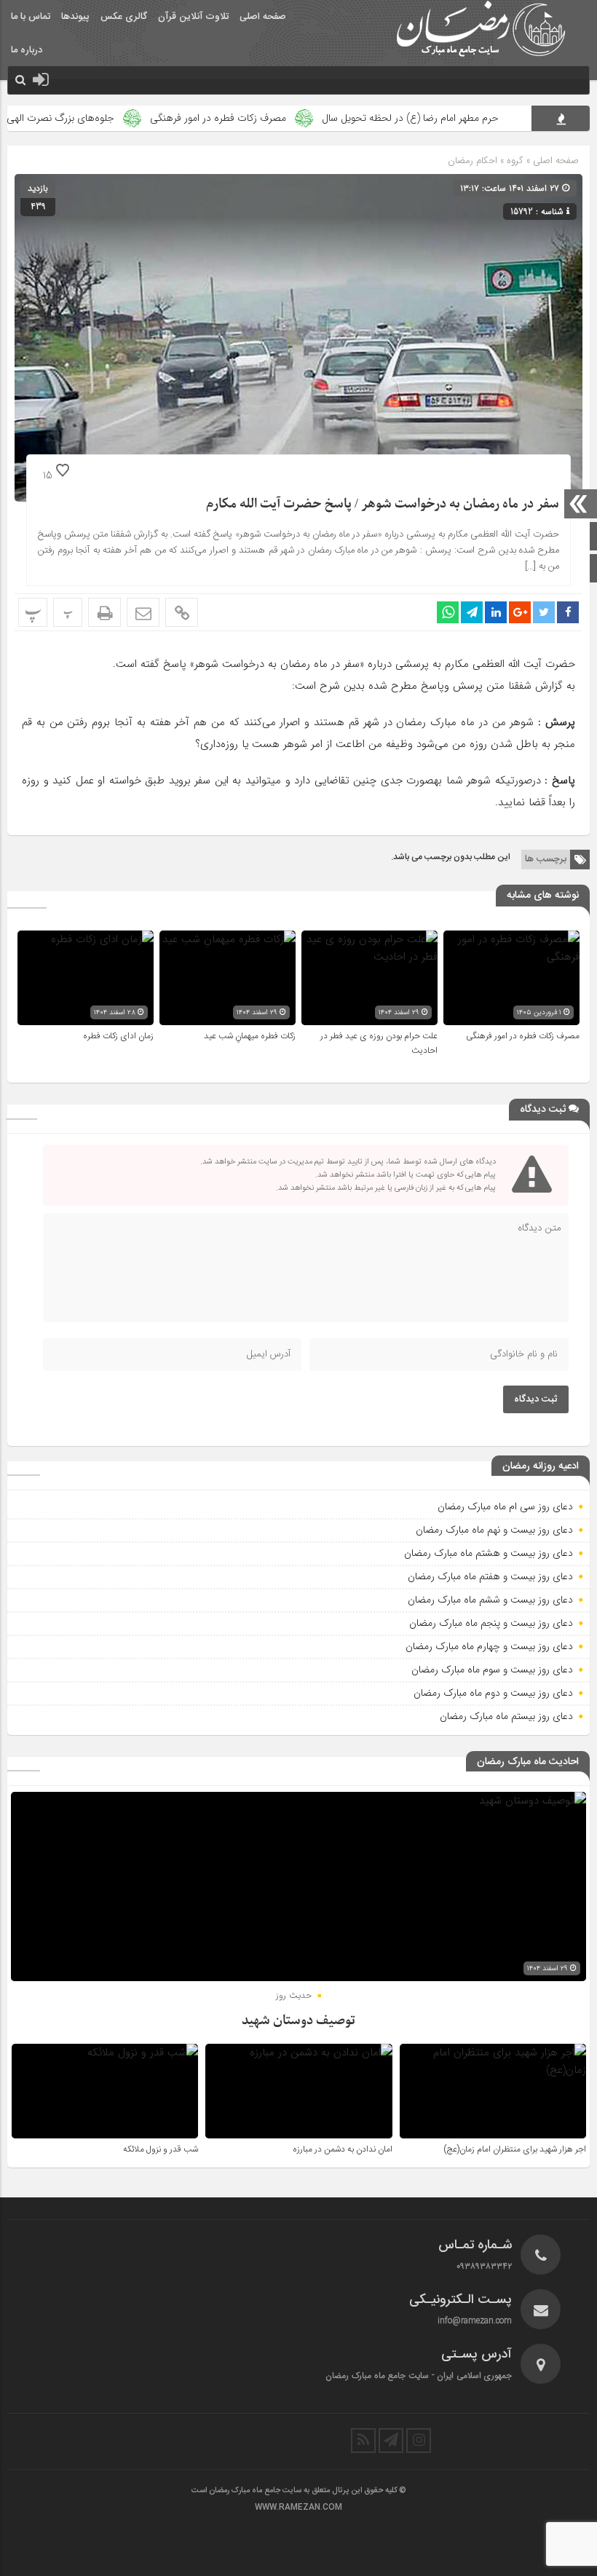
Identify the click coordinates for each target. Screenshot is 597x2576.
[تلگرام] (391, 2441)
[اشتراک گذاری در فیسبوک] (568, 612)
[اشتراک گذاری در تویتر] (544, 612)
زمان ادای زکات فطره (118, 1036)
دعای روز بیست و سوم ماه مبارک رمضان (492, 1670)
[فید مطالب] (363, 2441)
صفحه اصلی (263, 17)
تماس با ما (31, 17)
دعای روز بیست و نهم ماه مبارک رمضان (494, 1530)
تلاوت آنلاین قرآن (193, 17)
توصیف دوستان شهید (298, 2021)
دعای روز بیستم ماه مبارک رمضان (506, 1716)
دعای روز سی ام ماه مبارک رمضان (505, 1506)
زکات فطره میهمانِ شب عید (250, 1036)
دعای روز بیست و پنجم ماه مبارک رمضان (491, 1623)
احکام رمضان (473, 161)
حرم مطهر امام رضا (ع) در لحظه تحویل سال (460, 118)
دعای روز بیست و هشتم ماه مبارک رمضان (489, 1553)
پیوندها (75, 17)
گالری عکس (124, 17)
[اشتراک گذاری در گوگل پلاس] (520, 612)
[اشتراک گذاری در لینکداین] (496, 612)
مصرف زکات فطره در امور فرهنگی (268, 118)
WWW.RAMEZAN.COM (298, 2508)
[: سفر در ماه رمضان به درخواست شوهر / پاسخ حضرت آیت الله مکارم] (143, 612)
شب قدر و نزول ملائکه (161, 2149)
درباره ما (27, 50)
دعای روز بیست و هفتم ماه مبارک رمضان (490, 1576)
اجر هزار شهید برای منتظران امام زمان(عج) (515, 2149)
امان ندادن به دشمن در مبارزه (343, 2149)
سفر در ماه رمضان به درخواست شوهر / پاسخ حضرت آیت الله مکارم (383, 504)
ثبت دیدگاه (536, 1399)
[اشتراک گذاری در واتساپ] (448, 612)
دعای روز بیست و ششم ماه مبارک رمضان (490, 1600)
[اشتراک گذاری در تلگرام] (472, 612)
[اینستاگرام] (419, 2441)
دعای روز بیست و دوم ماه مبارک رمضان (493, 1693)
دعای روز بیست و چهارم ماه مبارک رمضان (489, 1646)
